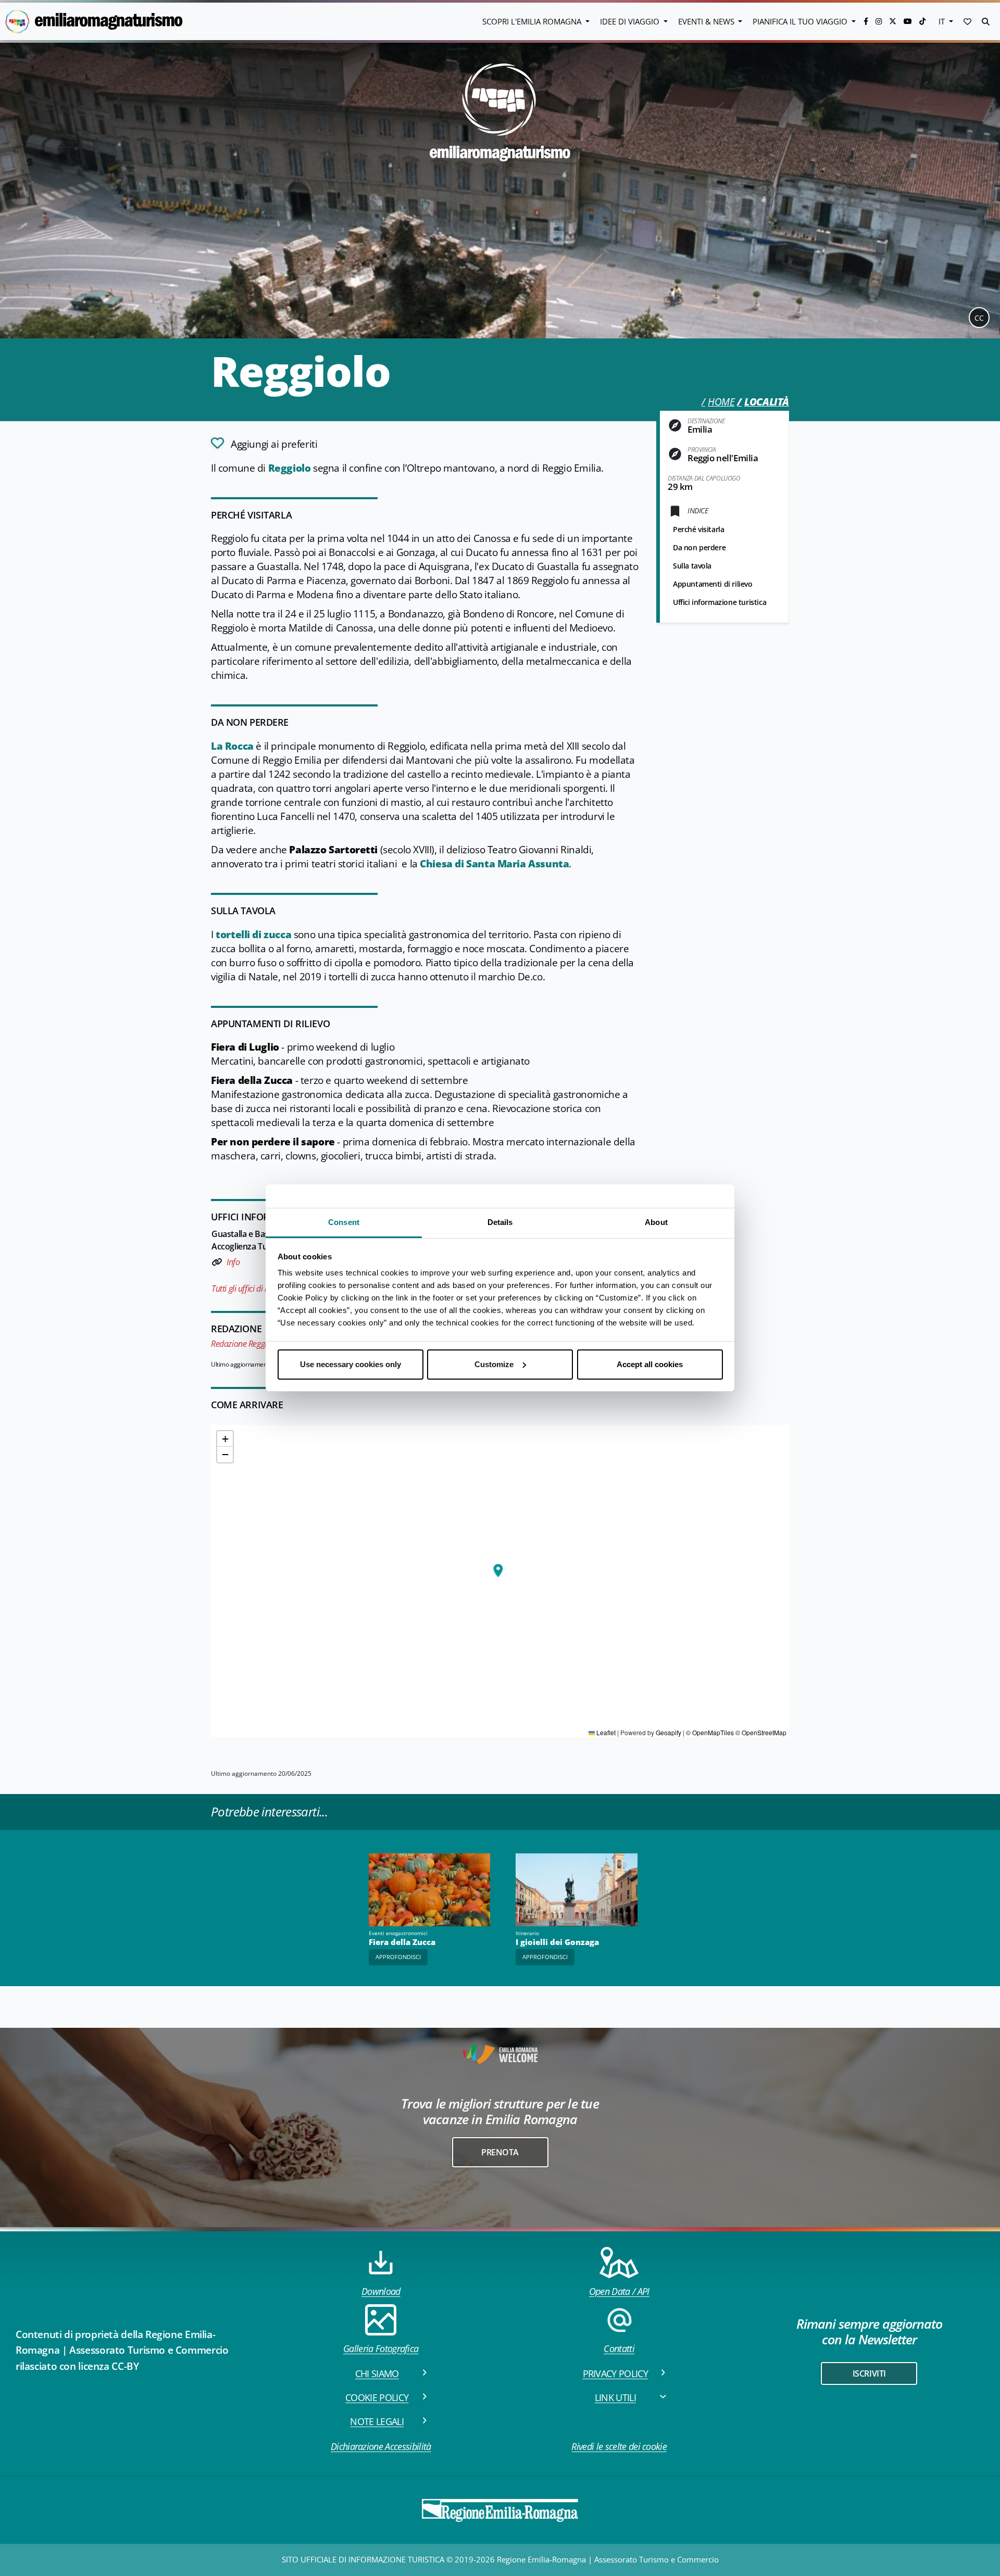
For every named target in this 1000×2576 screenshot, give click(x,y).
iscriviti (869, 2373)
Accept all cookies (650, 1364)
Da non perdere (699, 547)
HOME (721, 402)
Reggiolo (290, 468)
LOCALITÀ (767, 402)
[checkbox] (264, 443)
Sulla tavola (692, 566)
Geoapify (668, 1732)
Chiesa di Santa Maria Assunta (494, 864)
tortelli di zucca (253, 935)
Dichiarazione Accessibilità (381, 2446)
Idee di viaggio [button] (631, 21)
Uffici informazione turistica (720, 602)
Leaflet (605, 1732)
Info (233, 1262)
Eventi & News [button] (707, 21)
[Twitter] (894, 21)
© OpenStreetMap (761, 1732)
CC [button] (979, 318)
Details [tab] (500, 1222)
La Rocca (232, 746)
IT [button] (943, 21)
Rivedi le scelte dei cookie (619, 2446)
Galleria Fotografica (381, 2348)
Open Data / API (619, 2291)
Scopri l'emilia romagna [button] (533, 21)
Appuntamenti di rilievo (713, 584)
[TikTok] (922, 21)
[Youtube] (909, 21)
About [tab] (656, 1222)
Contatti (619, 2348)
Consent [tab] (344, 1222)
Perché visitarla (698, 529)
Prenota (500, 2152)
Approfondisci (398, 1957)
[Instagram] (880, 21)
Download (381, 2291)
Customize (494, 1364)
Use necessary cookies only (351, 1364)
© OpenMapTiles (710, 1732)
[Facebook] (867, 21)
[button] (967, 21)
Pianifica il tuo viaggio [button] (801, 21)
